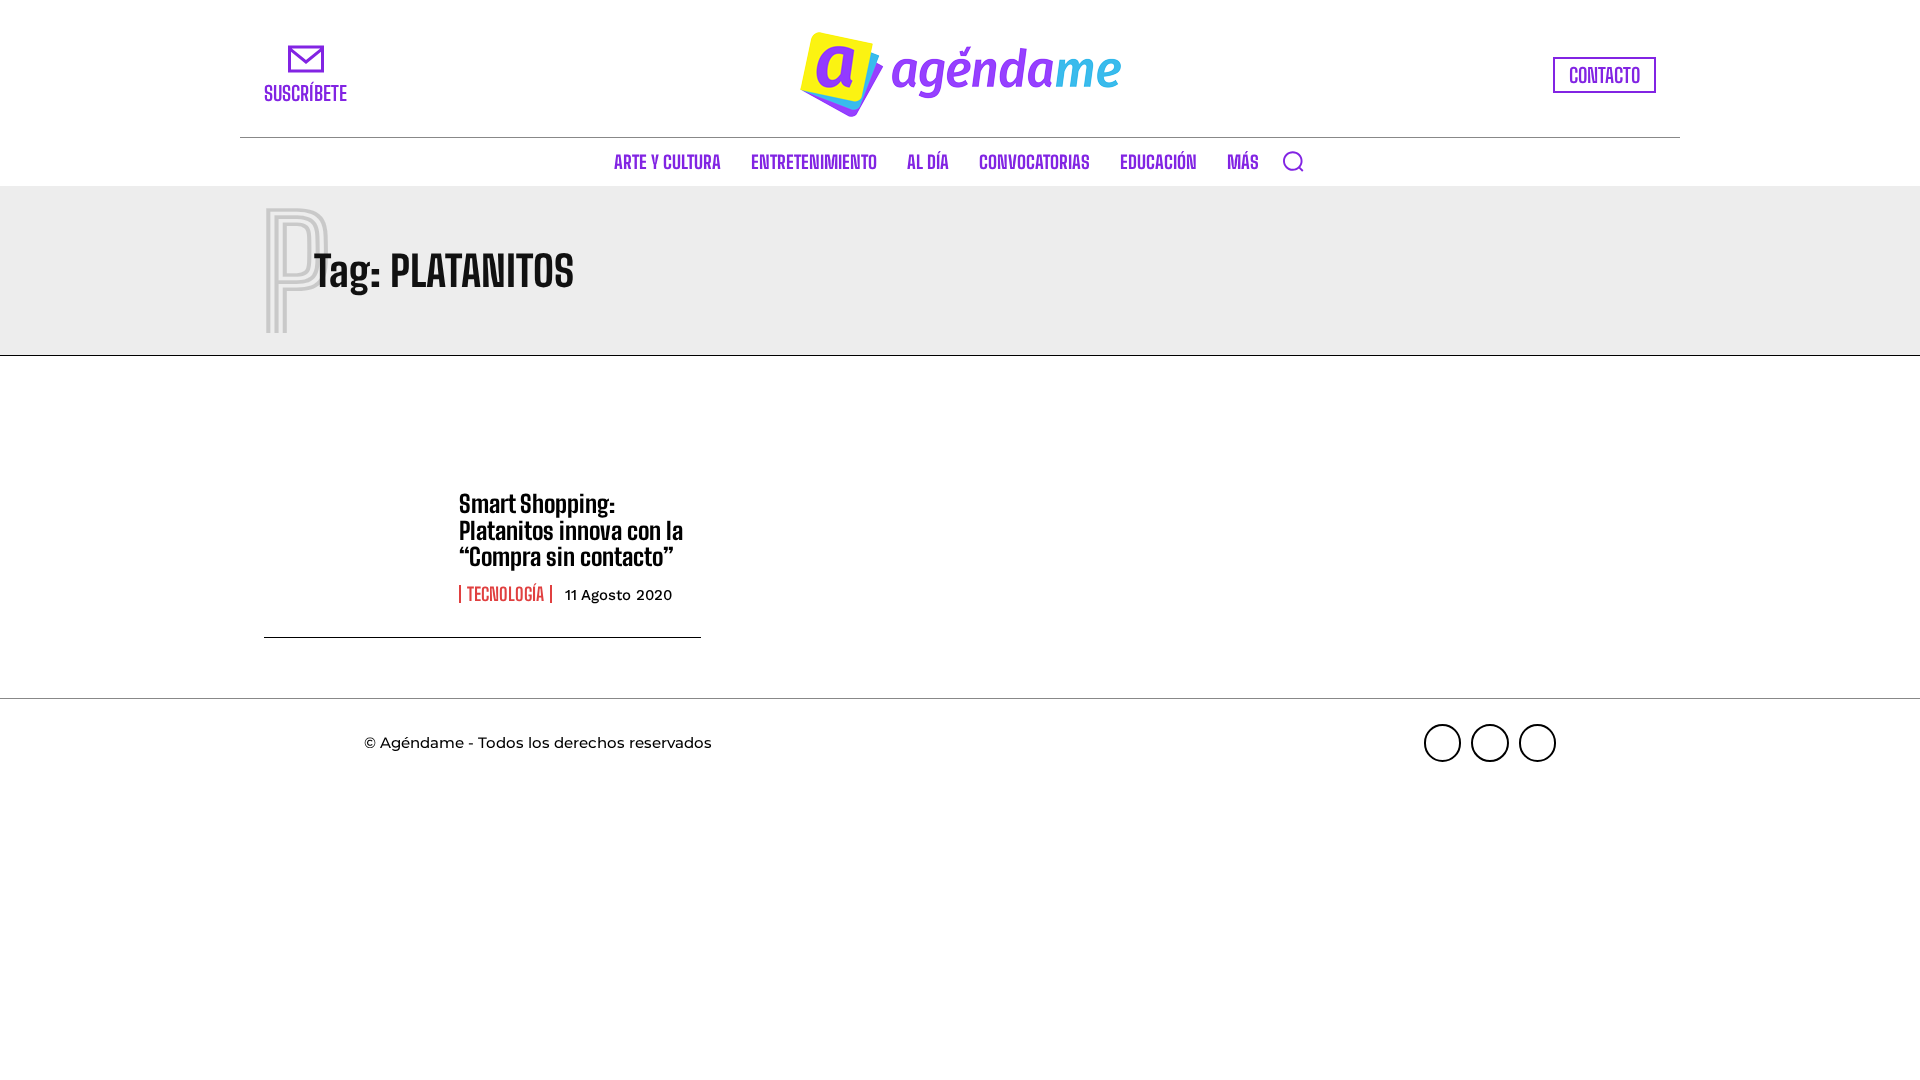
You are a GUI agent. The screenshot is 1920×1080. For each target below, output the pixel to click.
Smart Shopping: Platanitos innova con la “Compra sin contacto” (571, 530)
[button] (1293, 161)
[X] (1538, 743)
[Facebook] (1443, 743)
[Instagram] (1490, 743)
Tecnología (505, 594)
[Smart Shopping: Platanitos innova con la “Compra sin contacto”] (351, 547)
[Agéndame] (960, 74)
